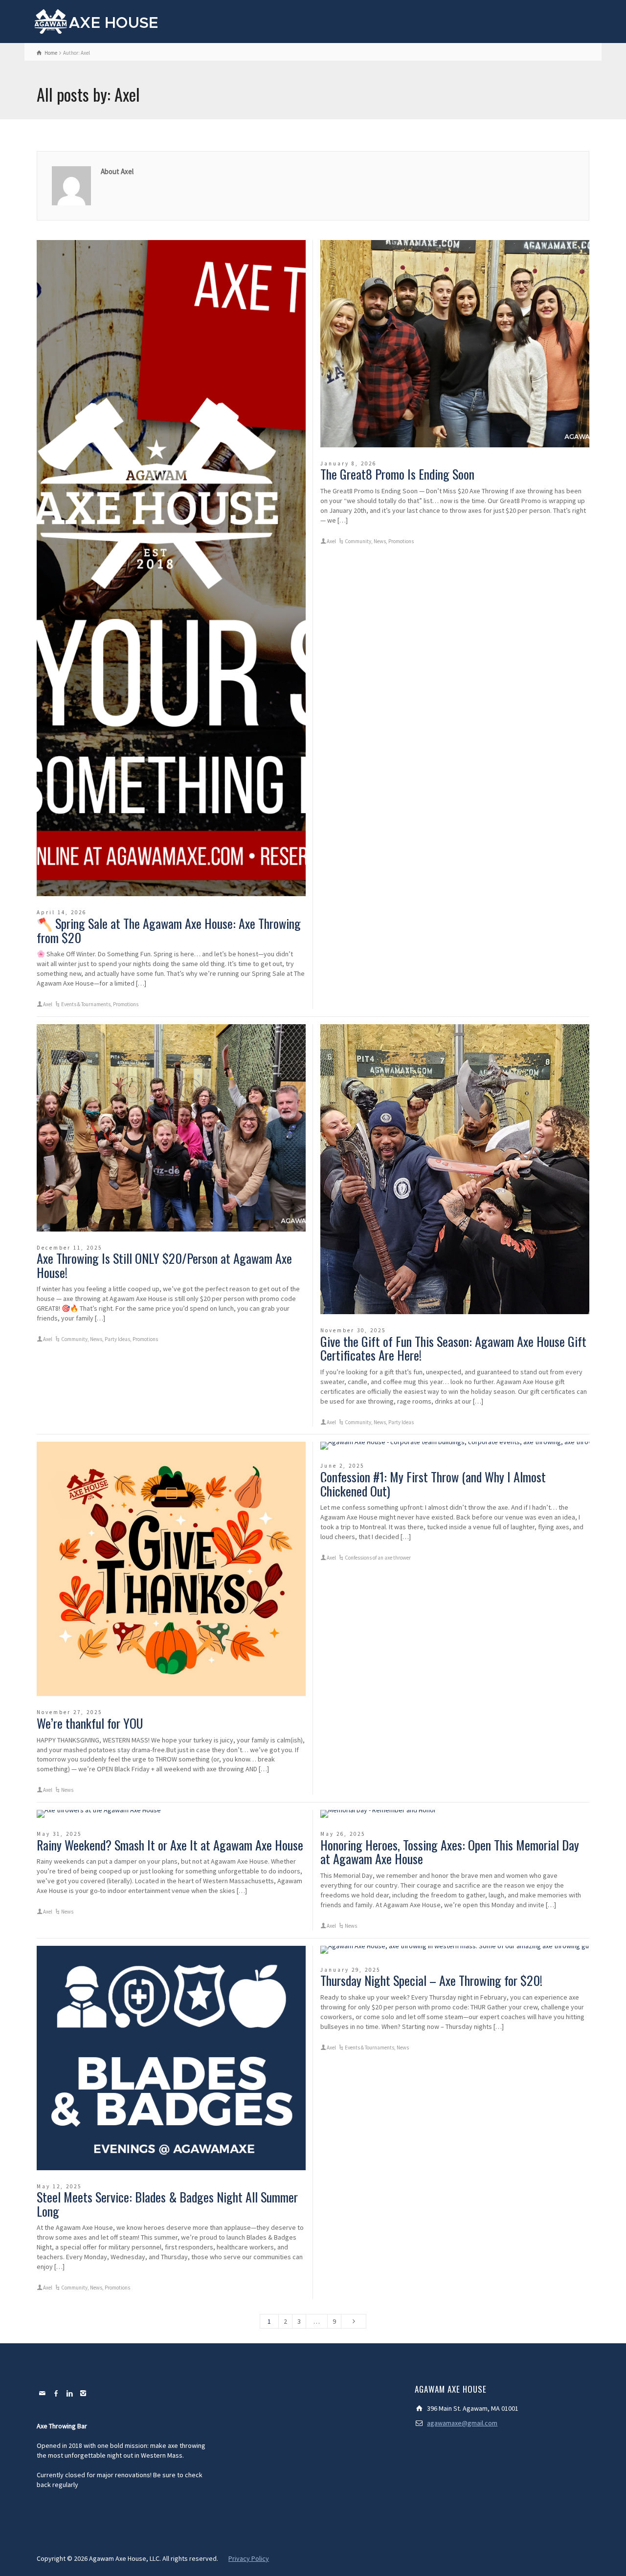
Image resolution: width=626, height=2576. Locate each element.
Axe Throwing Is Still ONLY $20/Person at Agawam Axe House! (164, 1265)
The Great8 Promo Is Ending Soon (397, 474)
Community (358, 541)
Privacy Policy (249, 2558)
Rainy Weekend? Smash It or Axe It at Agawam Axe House (170, 1845)
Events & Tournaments (86, 1004)
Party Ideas (117, 1339)
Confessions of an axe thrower (378, 1558)
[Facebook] (56, 2393)
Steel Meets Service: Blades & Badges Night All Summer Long (167, 2204)
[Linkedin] (70, 2393)
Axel (48, 1004)
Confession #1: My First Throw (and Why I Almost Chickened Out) (433, 1484)
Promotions (126, 1004)
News (380, 541)
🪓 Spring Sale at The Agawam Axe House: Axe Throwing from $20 (169, 930)
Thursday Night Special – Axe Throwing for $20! (431, 1980)
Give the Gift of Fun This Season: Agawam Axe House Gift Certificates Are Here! (453, 1348)
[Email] (43, 2393)
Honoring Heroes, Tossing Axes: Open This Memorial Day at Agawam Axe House (450, 1852)
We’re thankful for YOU (90, 1723)
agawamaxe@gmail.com (462, 2423)
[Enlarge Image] (171, 568)
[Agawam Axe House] (97, 21)
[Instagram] (84, 2393)
